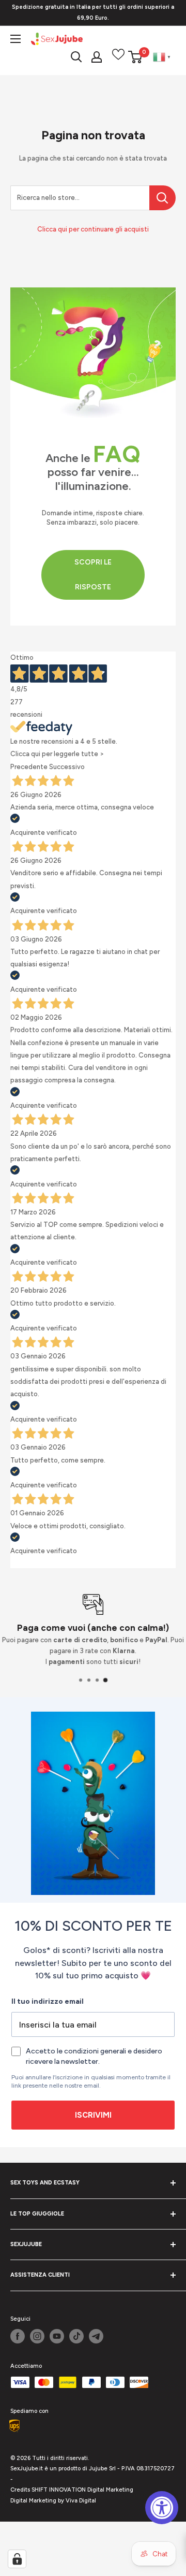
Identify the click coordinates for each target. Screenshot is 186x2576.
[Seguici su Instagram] (37, 2336)
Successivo (67, 767)
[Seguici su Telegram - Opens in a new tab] (96, 2336)
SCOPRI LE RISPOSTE (93, 575)
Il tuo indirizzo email (48, 2001)
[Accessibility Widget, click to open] (162, 2508)
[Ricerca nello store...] (162, 198)
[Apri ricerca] (76, 57)
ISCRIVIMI (93, 2115)
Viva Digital (81, 2501)
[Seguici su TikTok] (76, 2336)
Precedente (29, 767)
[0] (136, 57)
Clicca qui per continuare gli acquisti (93, 229)
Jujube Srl (102, 2469)
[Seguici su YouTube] (57, 2336)
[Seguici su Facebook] (18, 2336)
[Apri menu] (16, 39)
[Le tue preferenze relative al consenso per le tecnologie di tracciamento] (17, 2559)
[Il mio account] (97, 57)
